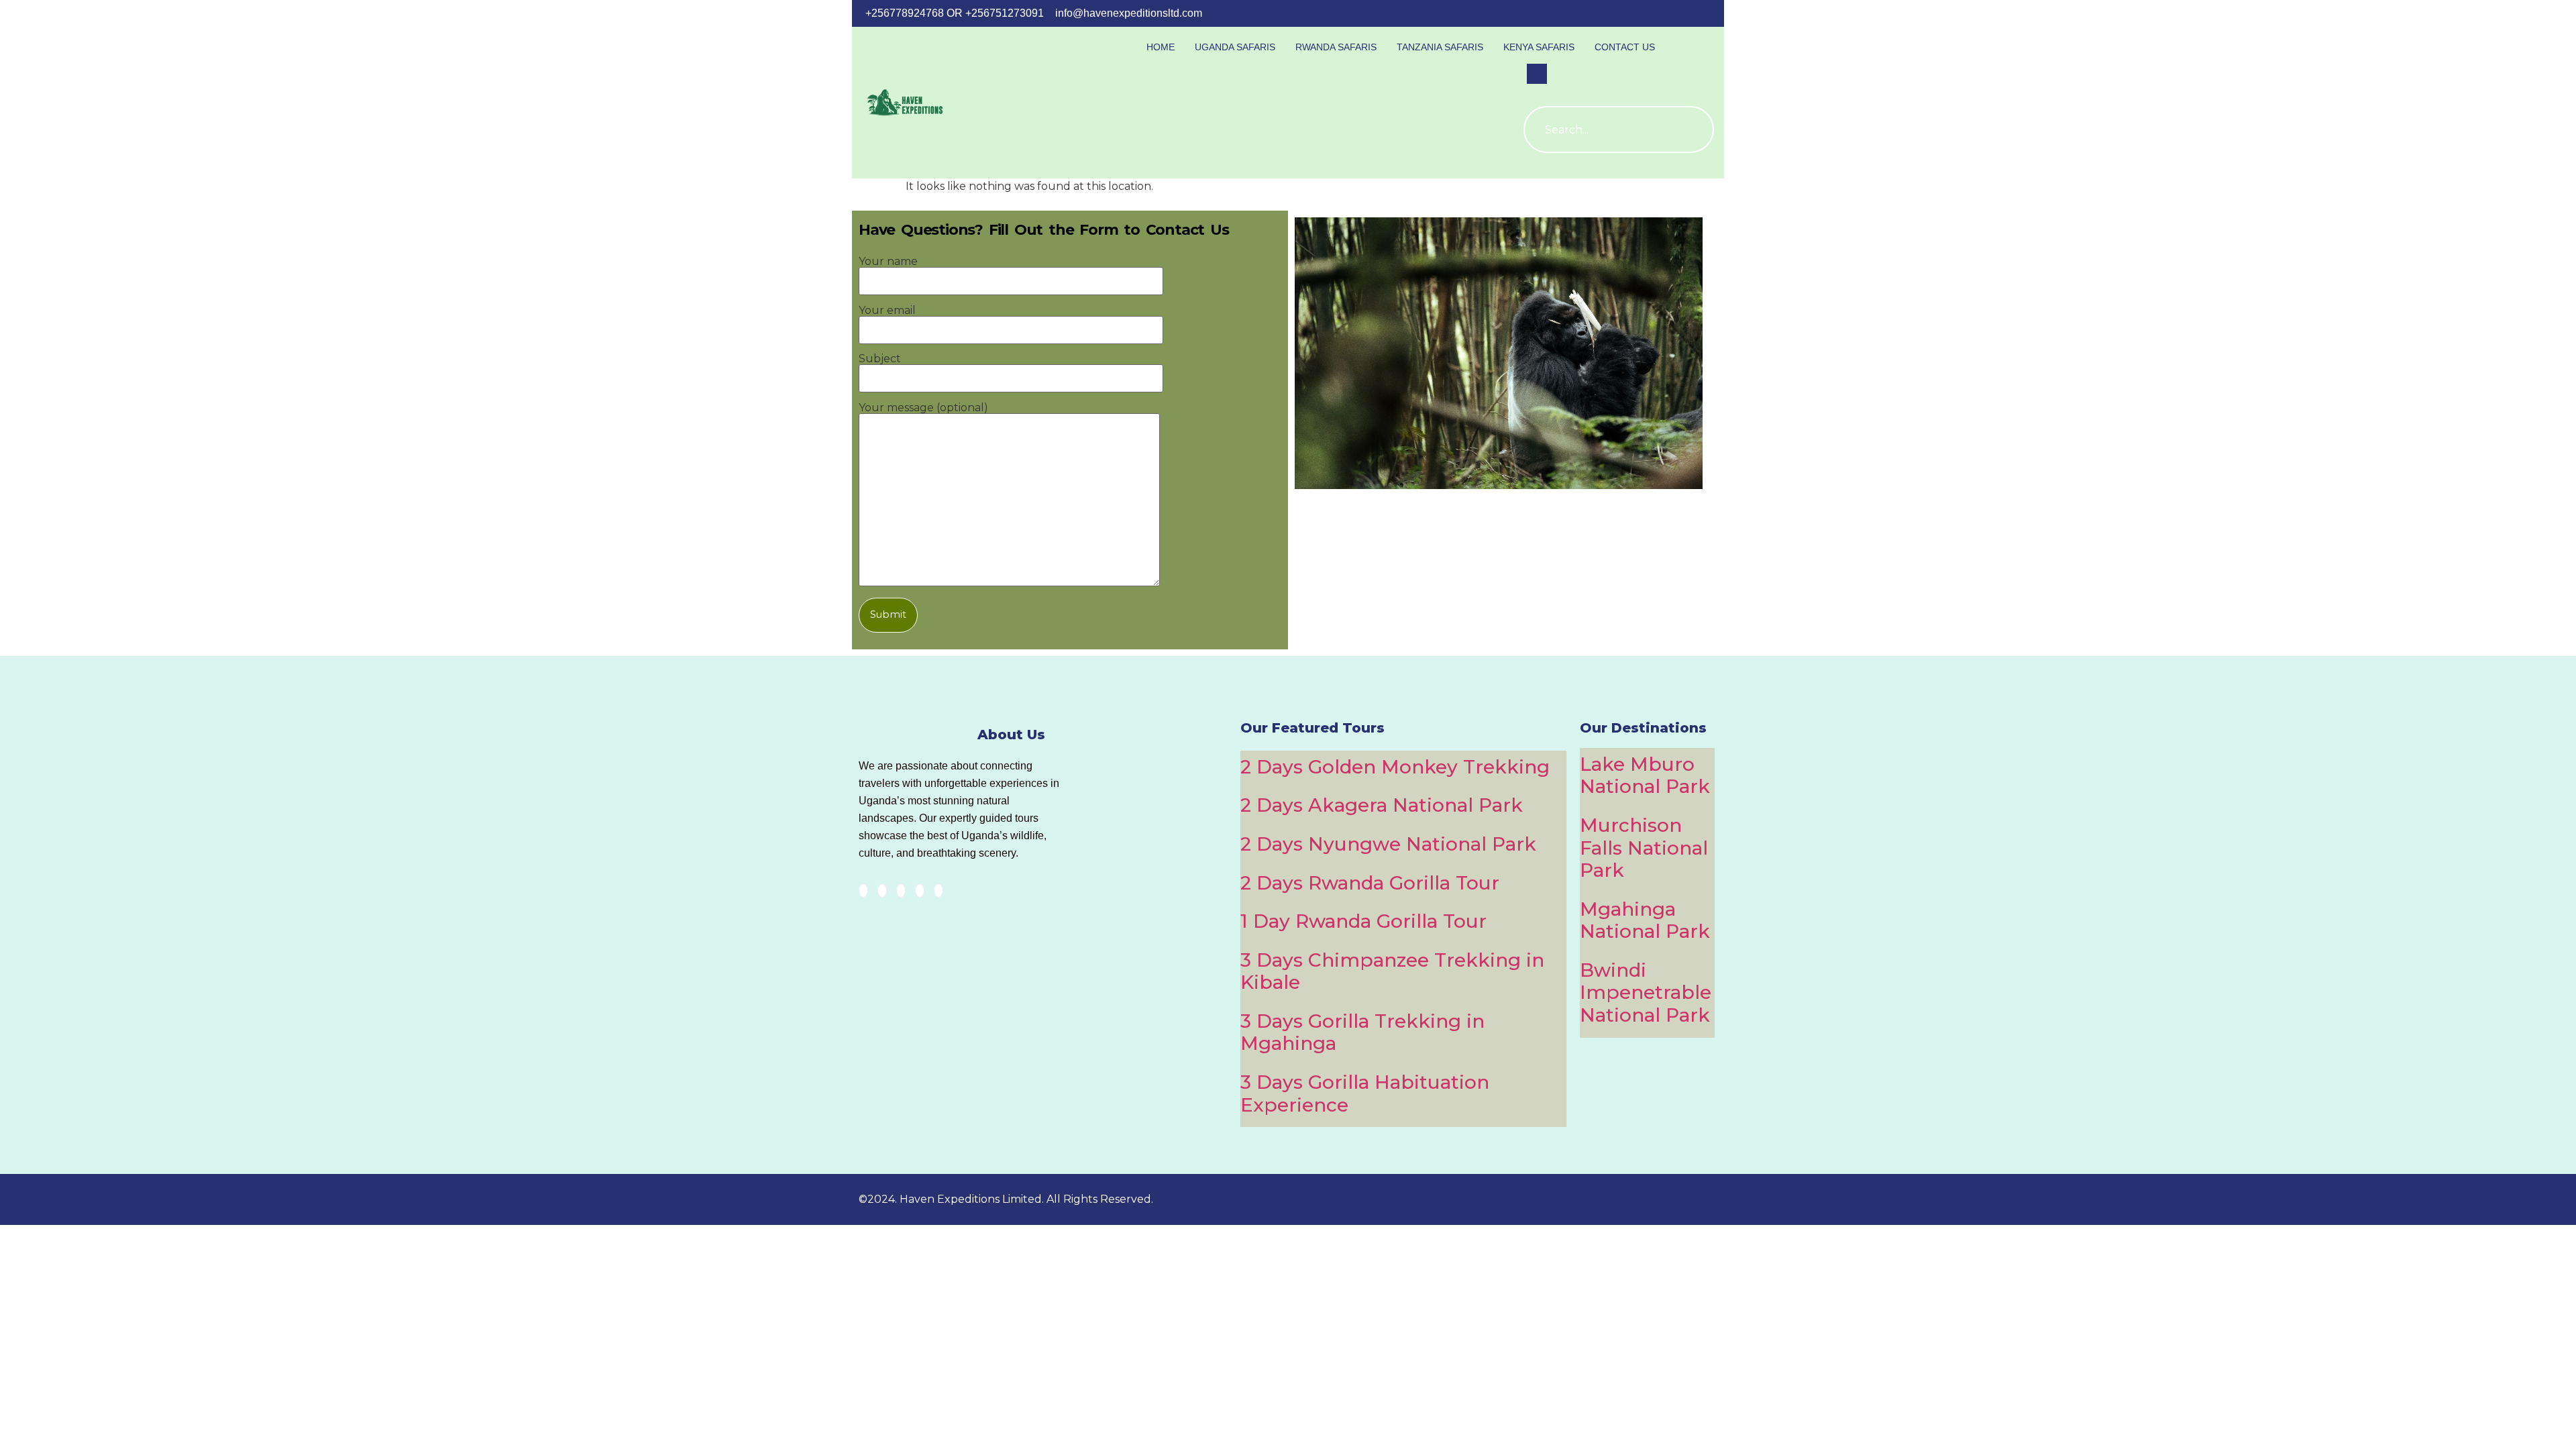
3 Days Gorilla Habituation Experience (1365, 1093)
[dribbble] (920, 891)
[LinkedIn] (901, 891)
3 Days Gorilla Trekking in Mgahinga (1362, 1032)
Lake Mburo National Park (1645, 775)
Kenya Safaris (1539, 47)
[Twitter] (882, 891)
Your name (888, 262)
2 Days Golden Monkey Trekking (1395, 767)
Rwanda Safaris (1336, 47)
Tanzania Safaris (1440, 47)
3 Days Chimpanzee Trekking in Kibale (1392, 971)
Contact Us (1625, 47)
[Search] (1690, 129)
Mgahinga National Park (1645, 920)
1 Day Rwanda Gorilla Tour (1363, 921)
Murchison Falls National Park (1644, 848)
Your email (887, 311)
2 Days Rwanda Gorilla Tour (1370, 883)
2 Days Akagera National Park (1382, 805)
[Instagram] (938, 891)
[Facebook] (863, 891)
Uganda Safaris (1235, 47)
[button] (1537, 74)
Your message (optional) (923, 408)
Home (1161, 47)
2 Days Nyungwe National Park (1388, 844)
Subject (880, 359)
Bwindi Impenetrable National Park (1646, 992)
